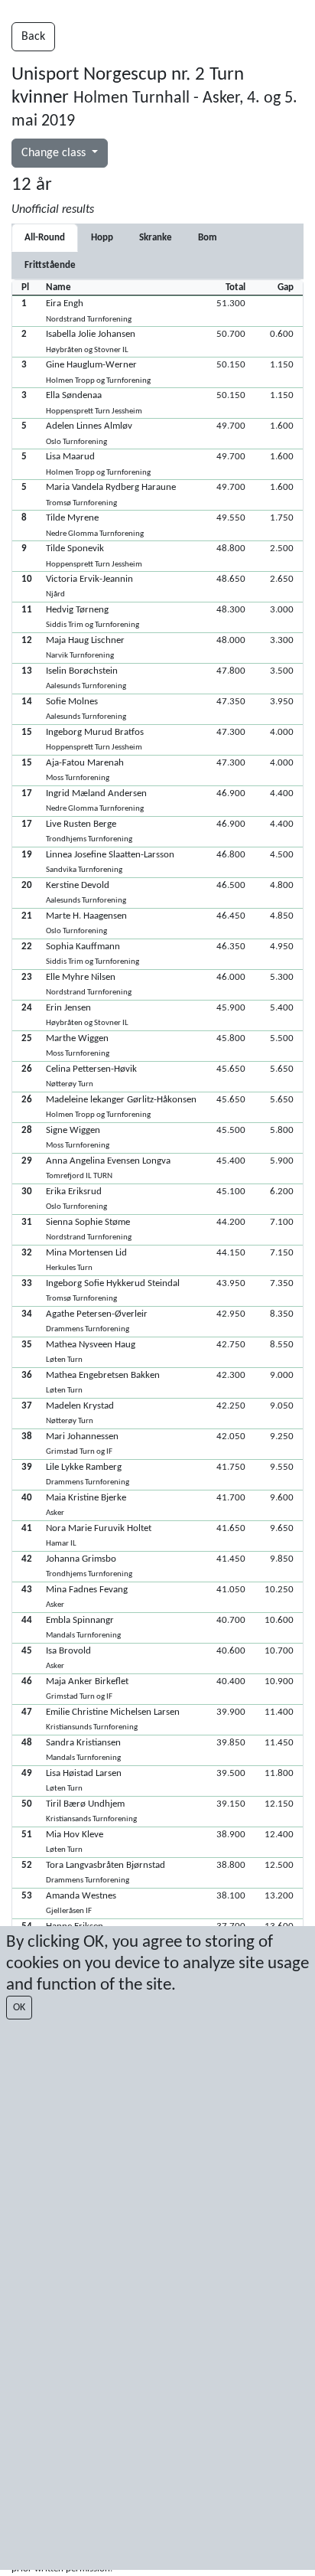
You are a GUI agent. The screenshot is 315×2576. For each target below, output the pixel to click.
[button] (157, 311)
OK (19, 2008)
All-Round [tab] (45, 238)
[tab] (102, 238)
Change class (55, 153)
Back (33, 37)
